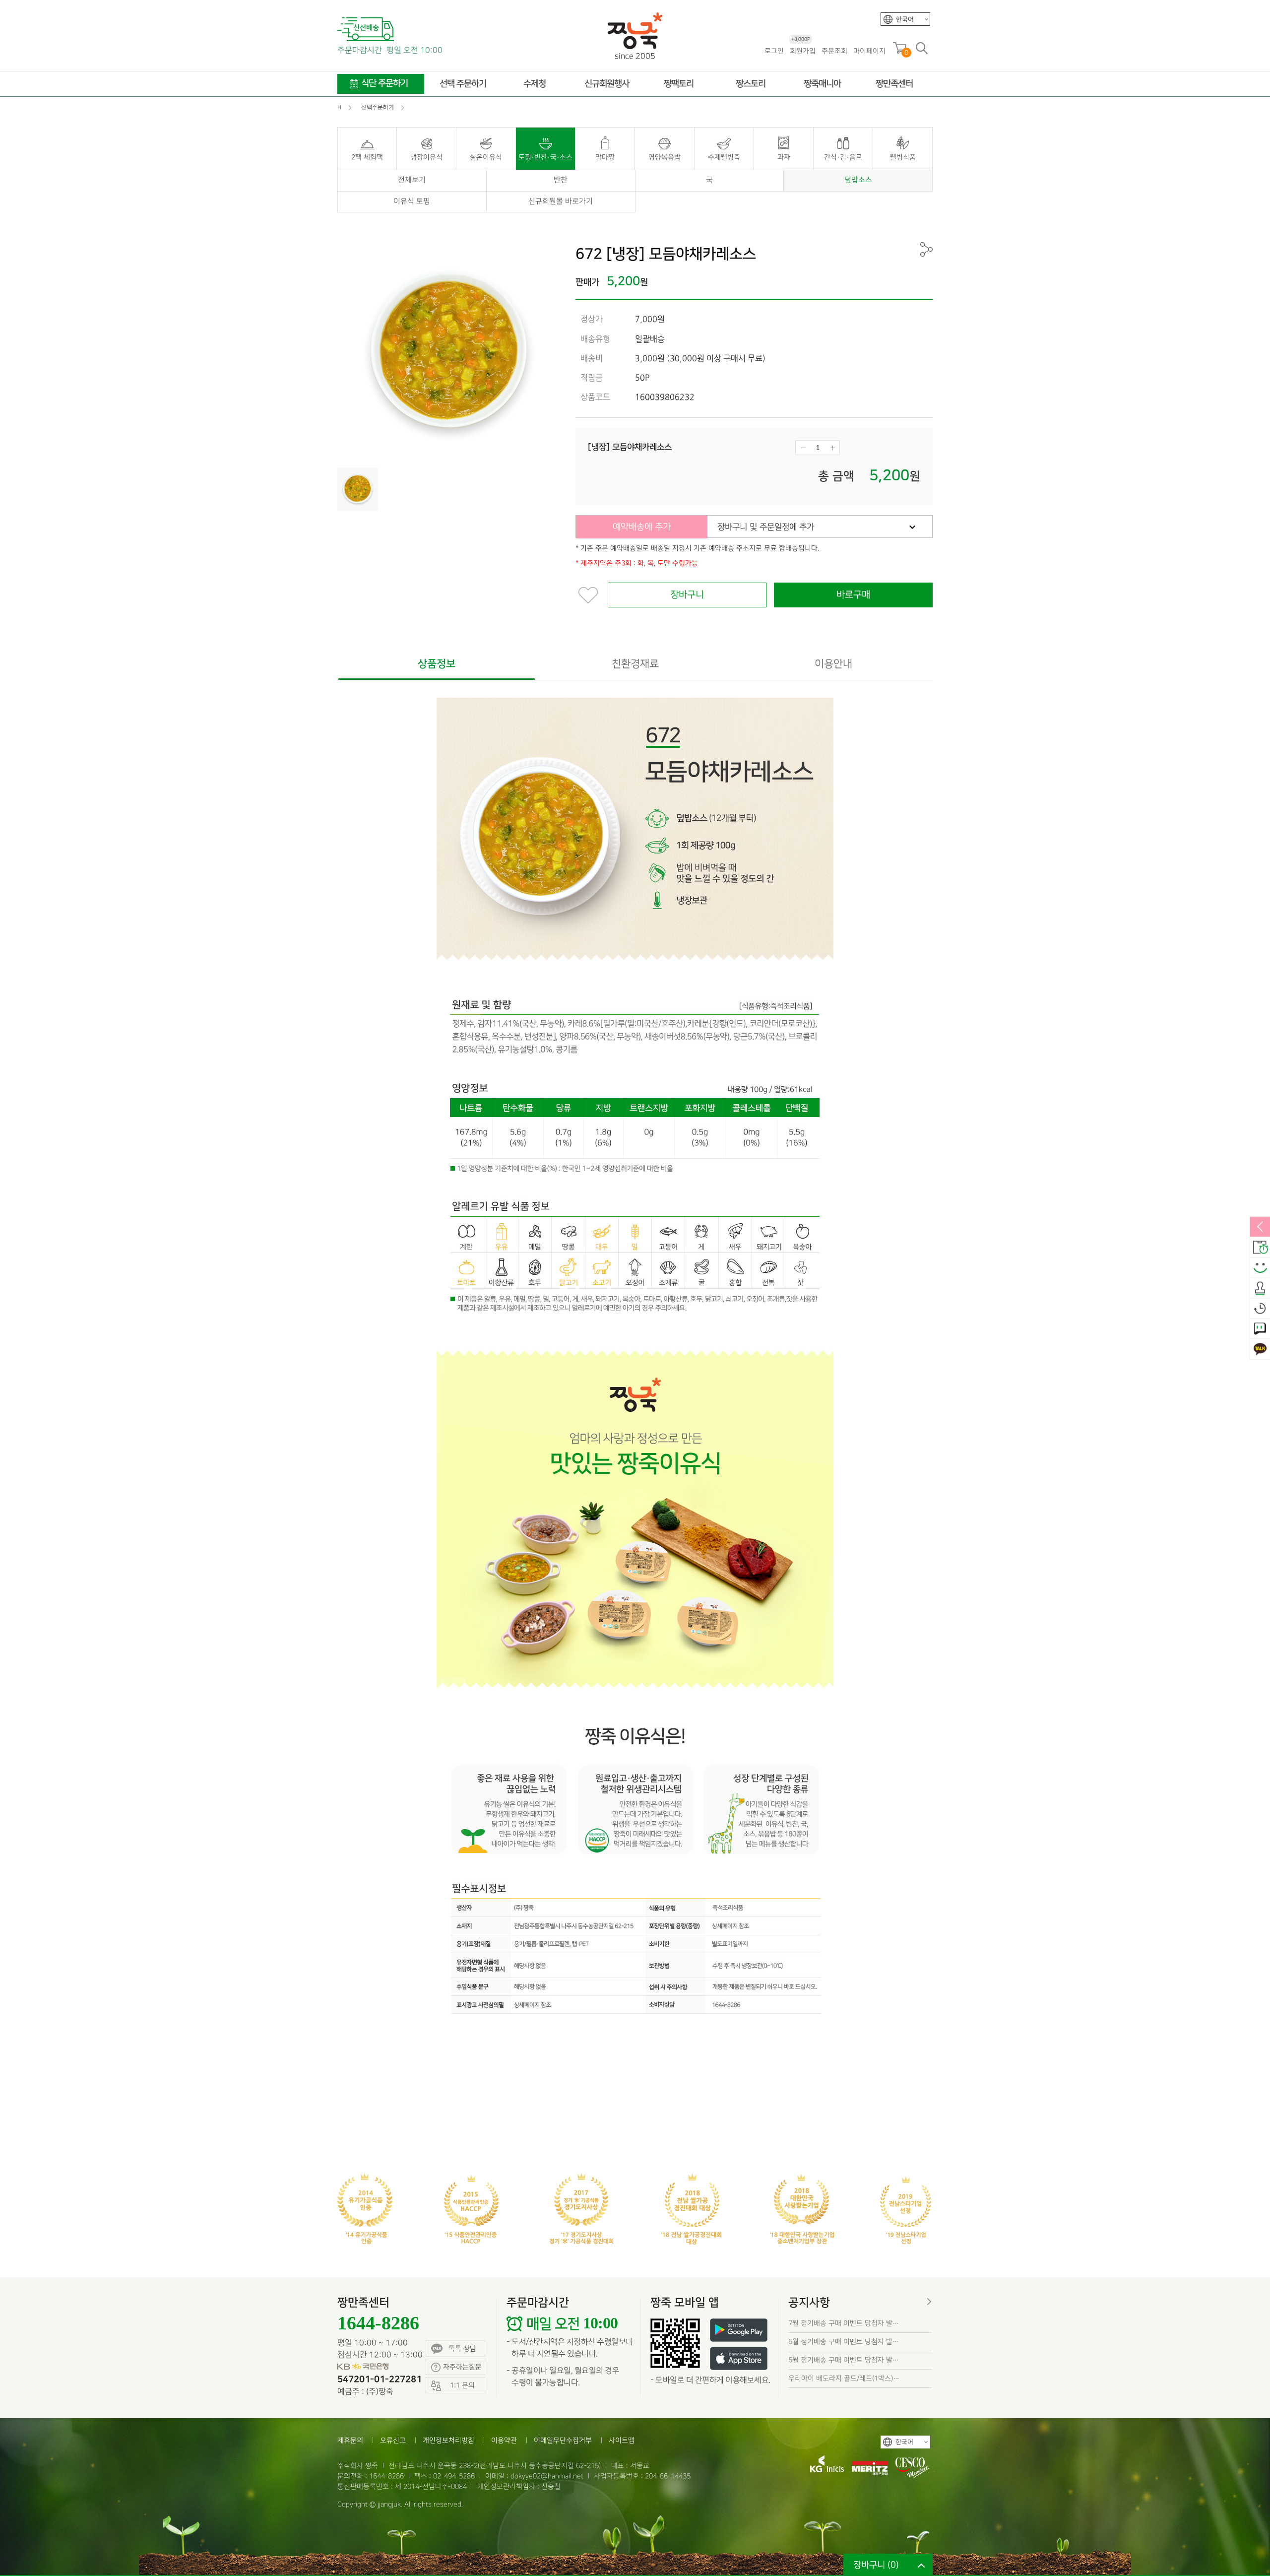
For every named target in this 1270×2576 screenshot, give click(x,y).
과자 (784, 157)
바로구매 (853, 595)
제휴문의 (350, 2440)
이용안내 (833, 664)
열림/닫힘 (1260, 1227)
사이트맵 (622, 2440)
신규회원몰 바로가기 (561, 201)
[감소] (803, 448)
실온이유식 (486, 157)
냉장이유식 (426, 157)
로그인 (774, 51)
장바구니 (687, 595)
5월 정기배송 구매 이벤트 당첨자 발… (844, 2360)
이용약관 (504, 2440)
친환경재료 (635, 664)
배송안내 (1260, 1248)
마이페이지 (869, 51)
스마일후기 (1260, 1268)
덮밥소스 (858, 180)
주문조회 (834, 51)
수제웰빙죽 (724, 157)
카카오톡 (1260, 1349)
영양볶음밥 (665, 157)
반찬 (561, 180)
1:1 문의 (1260, 1329)
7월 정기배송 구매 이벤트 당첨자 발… (844, 2323)
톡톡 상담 (462, 2348)
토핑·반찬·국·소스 (545, 157)
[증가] (832, 448)
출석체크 (1260, 1288)
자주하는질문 (462, 2367)
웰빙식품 (903, 157)
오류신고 (393, 2440)
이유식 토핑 (412, 201)
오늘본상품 (1260, 1309)
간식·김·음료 (843, 157)
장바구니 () (876, 2565)
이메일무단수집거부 (563, 2440)
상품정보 (437, 664)
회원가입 (803, 50)
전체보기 (412, 180)
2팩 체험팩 (367, 157)
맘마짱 (605, 157)
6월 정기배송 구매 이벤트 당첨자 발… (844, 2342)
